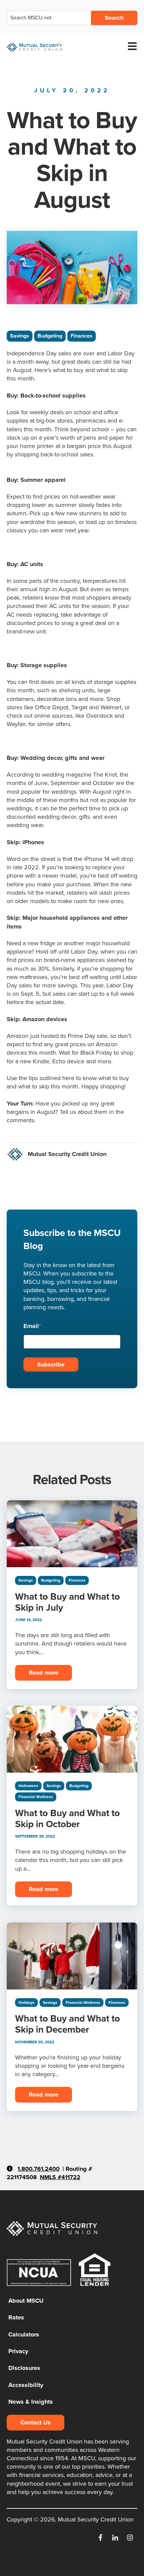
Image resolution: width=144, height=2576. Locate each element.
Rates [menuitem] (16, 2317)
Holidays (26, 2003)
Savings (20, 336)
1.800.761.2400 (39, 2169)
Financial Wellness (36, 1797)
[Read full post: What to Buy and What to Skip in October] (72, 1739)
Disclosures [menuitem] (24, 2368)
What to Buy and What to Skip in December (67, 2024)
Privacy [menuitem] (18, 2351)
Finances (82, 336)
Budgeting (50, 336)
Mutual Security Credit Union (67, 1154)
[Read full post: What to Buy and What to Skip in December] (72, 1956)
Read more (44, 1673)
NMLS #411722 (60, 2177)
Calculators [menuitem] (24, 2334)
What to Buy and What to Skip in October (67, 1818)
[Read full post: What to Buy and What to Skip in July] (72, 1534)
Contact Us (35, 2422)
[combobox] (49, 18)
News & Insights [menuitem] (31, 2402)
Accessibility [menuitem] (26, 2385)
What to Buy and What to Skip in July (67, 1602)
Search (114, 18)
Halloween (28, 1786)
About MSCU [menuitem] (26, 2301)
